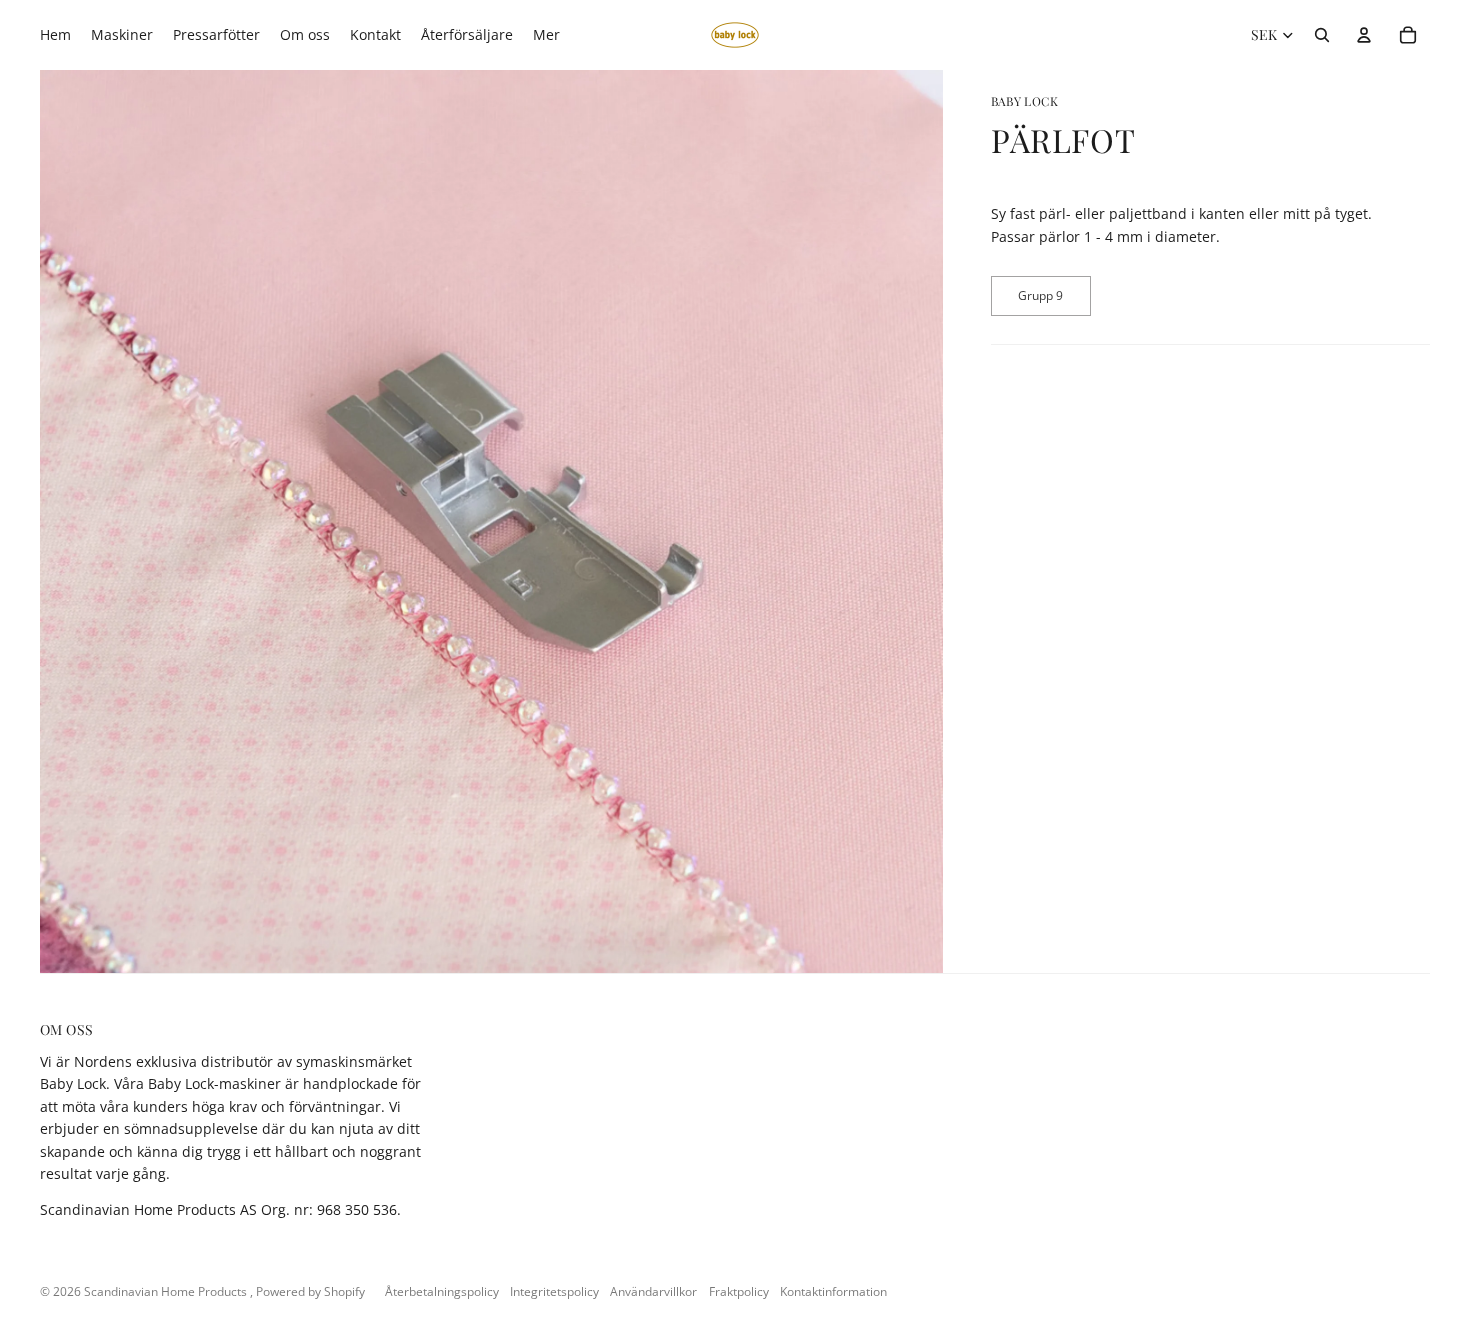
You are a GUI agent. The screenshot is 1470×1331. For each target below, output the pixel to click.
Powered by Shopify (310, 1291)
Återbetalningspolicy (442, 1291)
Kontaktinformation (833, 1291)
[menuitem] (546, 35)
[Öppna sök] (1322, 35)
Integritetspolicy (554, 1291)
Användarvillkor (653, 1291)
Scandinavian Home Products (167, 1291)
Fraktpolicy (739, 1291)
